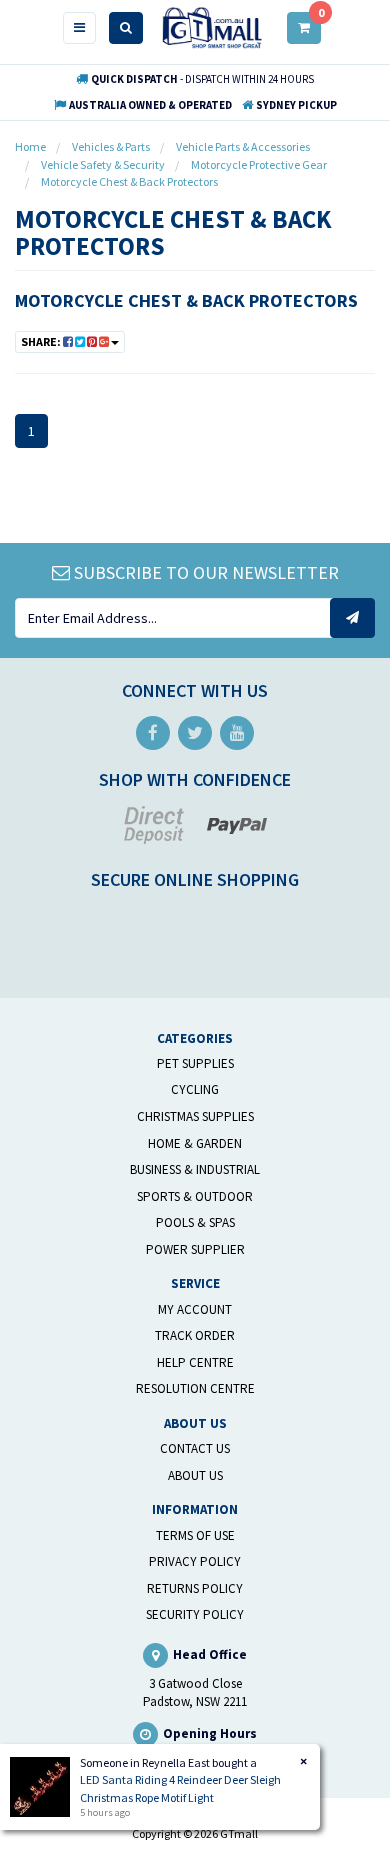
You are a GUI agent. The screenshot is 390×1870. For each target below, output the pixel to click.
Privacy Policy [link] (195, 1561)
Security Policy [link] (195, 1614)
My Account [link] (195, 1309)
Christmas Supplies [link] (195, 1116)
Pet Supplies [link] (195, 1063)
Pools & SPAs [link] (195, 1222)
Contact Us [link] (195, 1448)
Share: (42, 341)
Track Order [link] (195, 1335)
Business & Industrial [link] (195, 1169)
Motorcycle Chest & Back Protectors (186, 300)
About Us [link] (195, 1475)
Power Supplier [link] (195, 1249)
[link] (153, 733)
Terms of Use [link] (195, 1535)
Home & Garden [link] (195, 1143)
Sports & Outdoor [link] (195, 1196)
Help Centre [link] (195, 1362)
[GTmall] (212, 26)
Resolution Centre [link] (195, 1388)
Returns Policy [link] (195, 1588)
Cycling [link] (195, 1089)
